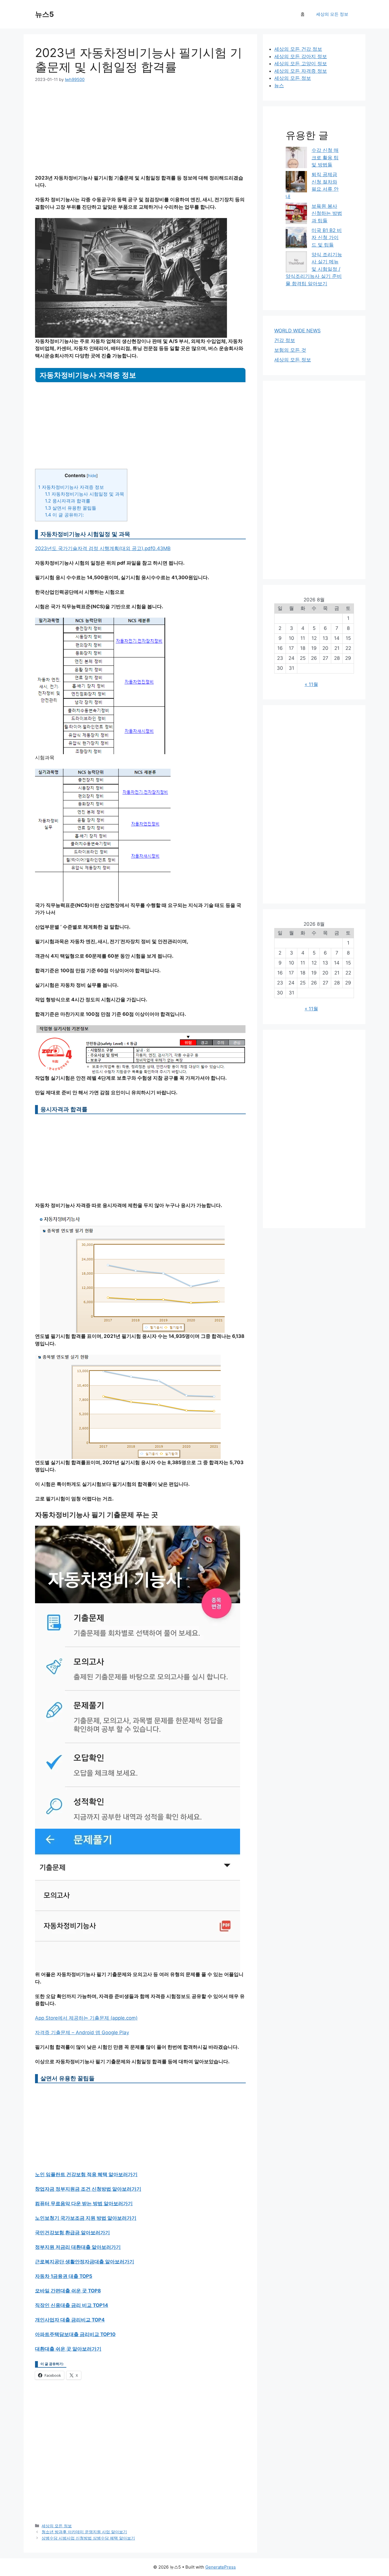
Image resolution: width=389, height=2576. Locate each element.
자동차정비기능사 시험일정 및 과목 (85, 494)
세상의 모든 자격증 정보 (301, 71)
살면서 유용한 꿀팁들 (71, 508)
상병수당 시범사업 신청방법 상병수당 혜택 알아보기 (88, 2538)
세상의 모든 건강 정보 (298, 49)
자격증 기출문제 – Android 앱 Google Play (82, 2032)
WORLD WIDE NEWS (297, 331)
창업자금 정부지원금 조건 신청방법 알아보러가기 (88, 2189)
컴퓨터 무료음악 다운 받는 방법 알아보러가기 (84, 2203)
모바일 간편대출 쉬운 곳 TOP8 (68, 2291)
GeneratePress (221, 2567)
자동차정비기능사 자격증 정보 (71, 487)
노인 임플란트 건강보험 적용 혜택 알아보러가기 (86, 2174)
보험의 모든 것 (290, 350)
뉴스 (279, 86)
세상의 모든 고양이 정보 (301, 64)
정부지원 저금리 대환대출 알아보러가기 (78, 2247)
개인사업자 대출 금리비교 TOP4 (70, 2320)
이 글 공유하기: (64, 515)
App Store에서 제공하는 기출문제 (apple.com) (86, 2018)
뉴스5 (44, 14)
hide (92, 476)
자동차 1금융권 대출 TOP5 (64, 2276)
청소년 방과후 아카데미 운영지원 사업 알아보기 (84, 2532)
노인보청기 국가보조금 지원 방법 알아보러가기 (86, 2218)
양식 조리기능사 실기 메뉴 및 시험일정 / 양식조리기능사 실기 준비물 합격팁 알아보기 (314, 269)
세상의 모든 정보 (332, 14)
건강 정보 (285, 340)
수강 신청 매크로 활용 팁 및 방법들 (325, 157)
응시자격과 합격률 (68, 501)
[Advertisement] (140, 132)
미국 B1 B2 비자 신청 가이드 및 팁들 (327, 238)
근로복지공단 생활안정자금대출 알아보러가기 (85, 2262)
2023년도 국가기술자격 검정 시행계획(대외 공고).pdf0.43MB (103, 548)
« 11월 (311, 684)
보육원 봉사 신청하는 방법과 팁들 (327, 213)
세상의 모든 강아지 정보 (301, 56)
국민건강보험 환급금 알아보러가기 (72, 2233)
